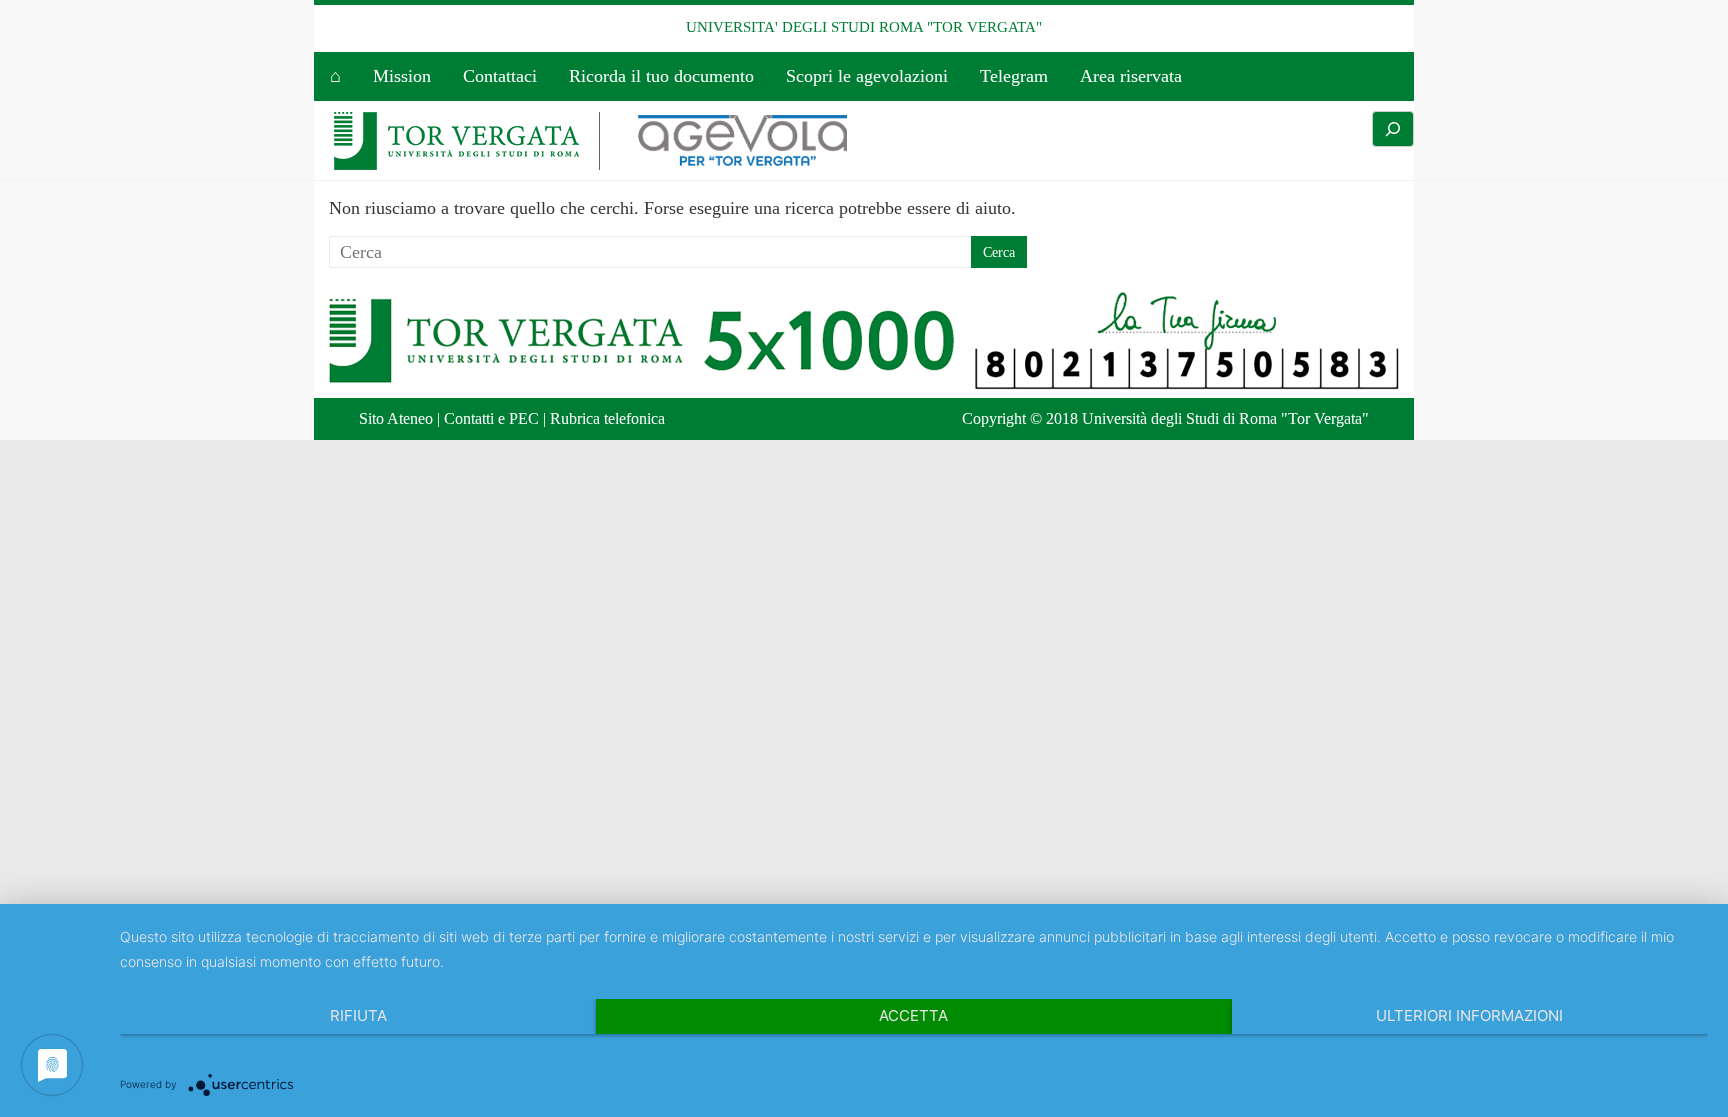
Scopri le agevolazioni (867, 76)
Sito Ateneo (396, 418)
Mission (402, 76)
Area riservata (1131, 76)
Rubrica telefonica (607, 418)
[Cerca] (1393, 129)
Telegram (1014, 76)
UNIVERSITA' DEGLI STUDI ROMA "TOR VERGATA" (864, 27)
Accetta (913, 1015)
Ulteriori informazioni (1469, 1015)
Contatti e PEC (491, 418)
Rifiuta (358, 1015)
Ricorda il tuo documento (661, 76)
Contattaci (500, 76)
